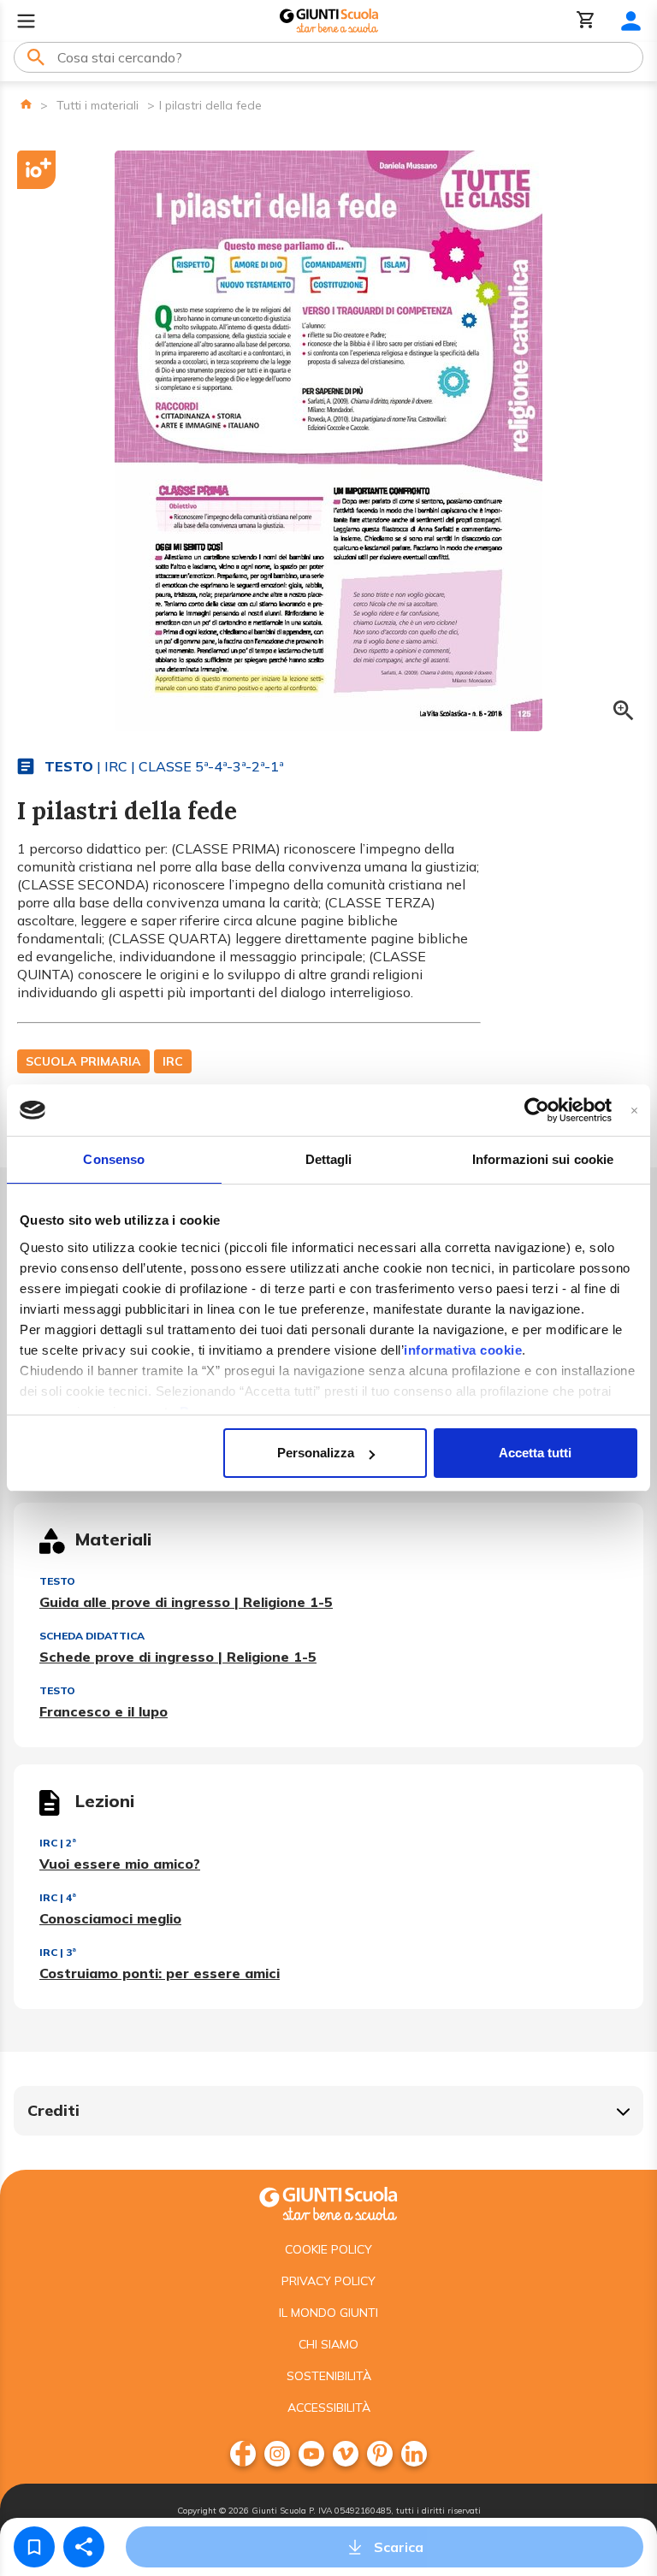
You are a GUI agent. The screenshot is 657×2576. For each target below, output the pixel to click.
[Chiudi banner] (634, 1111)
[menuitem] (243, 2454)
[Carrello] (586, 21)
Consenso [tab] (114, 1159)
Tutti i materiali (98, 105)
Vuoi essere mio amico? (120, 1864)
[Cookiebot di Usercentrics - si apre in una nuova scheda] (537, 1110)
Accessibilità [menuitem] (329, 2408)
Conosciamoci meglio (110, 1918)
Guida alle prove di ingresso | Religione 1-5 (186, 1602)
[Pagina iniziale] (26, 104)
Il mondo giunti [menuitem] (328, 2313)
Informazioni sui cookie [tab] (543, 1159)
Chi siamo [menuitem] (328, 2344)
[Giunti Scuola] (329, 21)
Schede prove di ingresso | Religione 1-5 (178, 1657)
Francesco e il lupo (104, 1711)
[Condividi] (84, 2547)
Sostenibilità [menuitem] (329, 2376)
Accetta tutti (535, 1453)
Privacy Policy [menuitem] (328, 2281)
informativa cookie (463, 1350)
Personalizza (316, 1453)
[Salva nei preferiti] (34, 2547)
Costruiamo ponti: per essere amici (160, 1973)
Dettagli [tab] (329, 1159)
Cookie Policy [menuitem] (328, 2249)
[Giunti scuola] (328, 2202)
